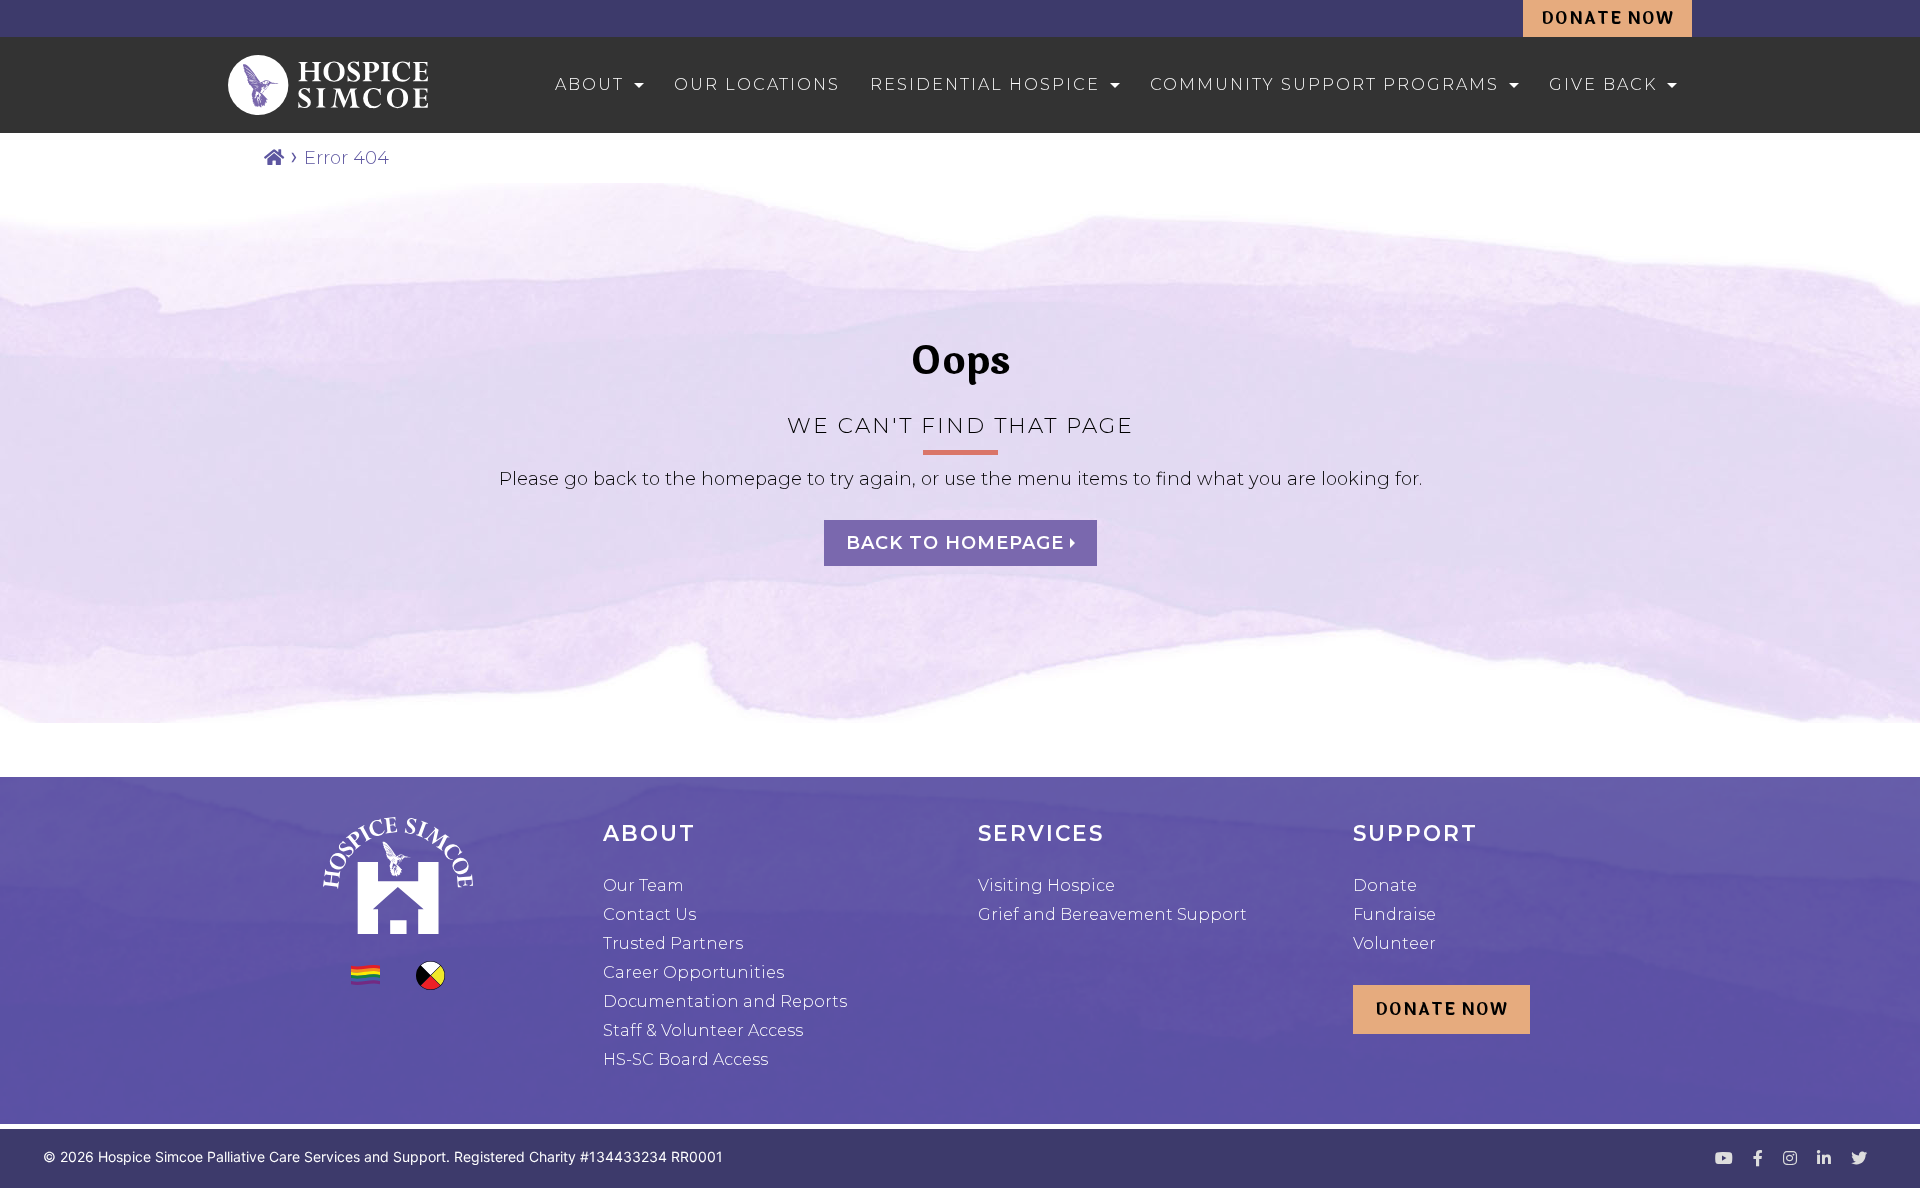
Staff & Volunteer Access (703, 1030)
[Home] (274, 158)
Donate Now (1607, 18)
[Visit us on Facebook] (1758, 1158)
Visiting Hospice (1046, 885)
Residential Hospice (985, 84)
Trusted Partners (673, 943)
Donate (1385, 885)
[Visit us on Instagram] (1790, 1158)
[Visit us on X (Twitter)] (1859, 1158)
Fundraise (1394, 914)
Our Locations (757, 84)
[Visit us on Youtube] (1724, 1158)
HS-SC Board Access (685, 1059)
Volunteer (1394, 943)
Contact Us (649, 914)
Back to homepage (958, 543)
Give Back (1603, 84)
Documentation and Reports (725, 1001)
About (589, 84)
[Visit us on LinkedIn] (1824, 1158)
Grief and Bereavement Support (1112, 914)
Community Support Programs (1324, 84)
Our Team (643, 885)
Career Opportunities (693, 972)
